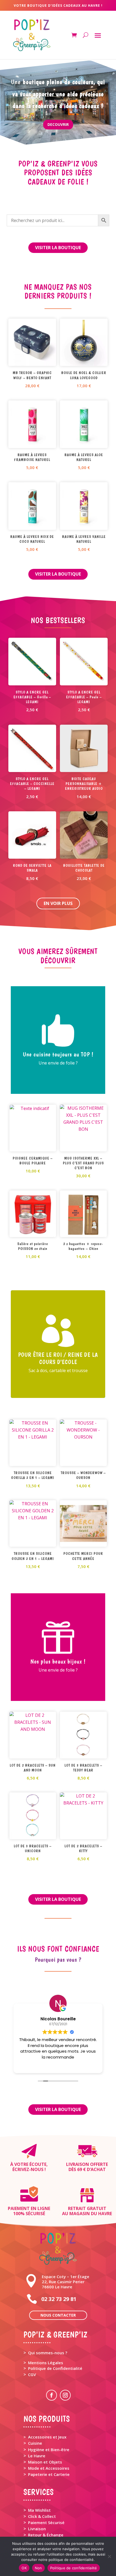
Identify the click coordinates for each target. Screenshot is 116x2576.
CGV (32, 2374)
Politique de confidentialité (74, 2568)
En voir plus (58, 903)
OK (24, 2568)
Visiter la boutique (58, 248)
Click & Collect (42, 2516)
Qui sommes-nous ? (48, 2353)
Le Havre (37, 2456)
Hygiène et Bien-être (49, 2450)
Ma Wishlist (39, 2510)
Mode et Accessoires (49, 2468)
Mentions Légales (46, 2363)
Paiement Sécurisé (46, 2522)
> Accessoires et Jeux (45, 2437)
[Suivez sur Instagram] (65, 2395)
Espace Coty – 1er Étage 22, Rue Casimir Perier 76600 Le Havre (66, 2282)
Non (38, 2568)
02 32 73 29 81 (59, 2299)
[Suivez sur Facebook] (52, 2395)
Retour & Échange (46, 2535)
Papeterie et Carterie (49, 2474)
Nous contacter (58, 2315)
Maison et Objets (45, 2462)
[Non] (109, 2556)
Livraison (37, 2529)
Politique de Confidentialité (55, 2368)
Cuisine (35, 2443)
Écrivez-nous (28, 2169)
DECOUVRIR (58, 124)
